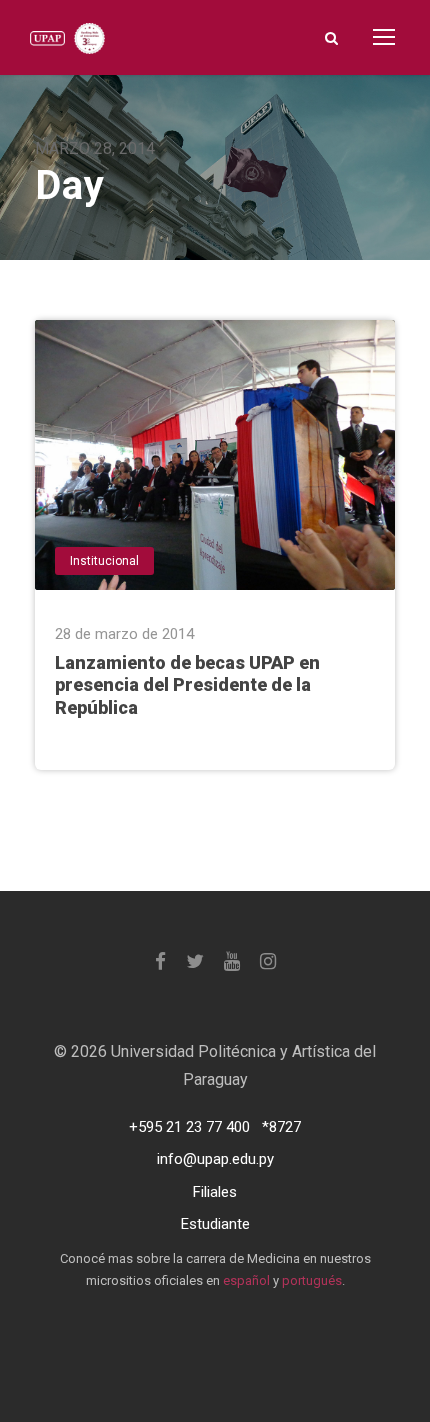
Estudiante (215, 1224)
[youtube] (232, 961)
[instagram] (268, 961)
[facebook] (160, 961)
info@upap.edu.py (215, 1159)
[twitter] (195, 961)
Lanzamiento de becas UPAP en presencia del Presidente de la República (187, 685)
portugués (312, 1280)
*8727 (281, 1127)
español (246, 1280)
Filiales (215, 1192)
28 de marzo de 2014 (124, 634)
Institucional (104, 561)
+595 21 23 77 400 (189, 1127)
